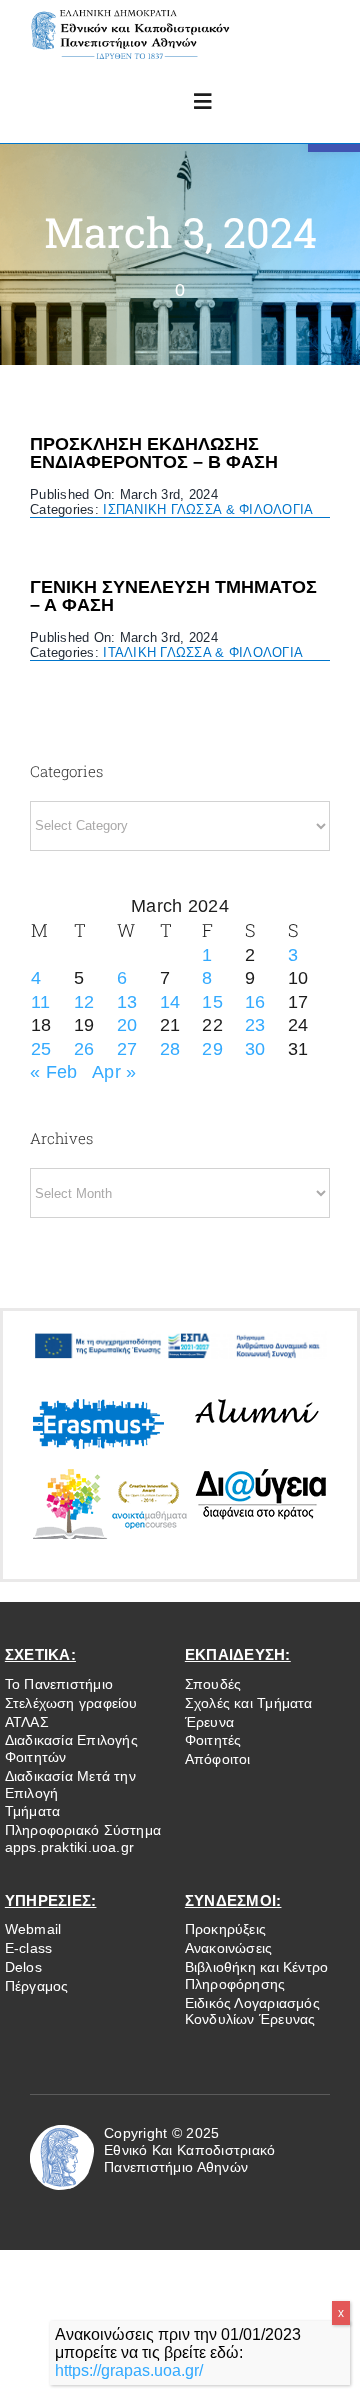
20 (127, 1025)
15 (212, 1002)
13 (127, 1002)
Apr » (114, 1072)
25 (41, 1049)
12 (84, 1002)
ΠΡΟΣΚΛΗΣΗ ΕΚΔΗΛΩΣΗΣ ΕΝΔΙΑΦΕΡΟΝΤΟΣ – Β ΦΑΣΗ (154, 453)
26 (84, 1049)
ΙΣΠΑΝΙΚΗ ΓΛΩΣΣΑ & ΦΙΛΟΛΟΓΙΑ (208, 509)
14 (170, 1002)
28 (170, 1049)
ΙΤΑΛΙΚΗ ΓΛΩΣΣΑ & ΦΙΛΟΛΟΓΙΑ (203, 652)
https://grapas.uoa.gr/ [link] (129, 2370)
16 (255, 1002)
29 (212, 1049)
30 (255, 1049)
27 (127, 1049)
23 (255, 1025)
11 (41, 1002)
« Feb (53, 1072)
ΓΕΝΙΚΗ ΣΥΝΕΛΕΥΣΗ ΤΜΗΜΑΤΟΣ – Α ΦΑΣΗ (173, 596)
